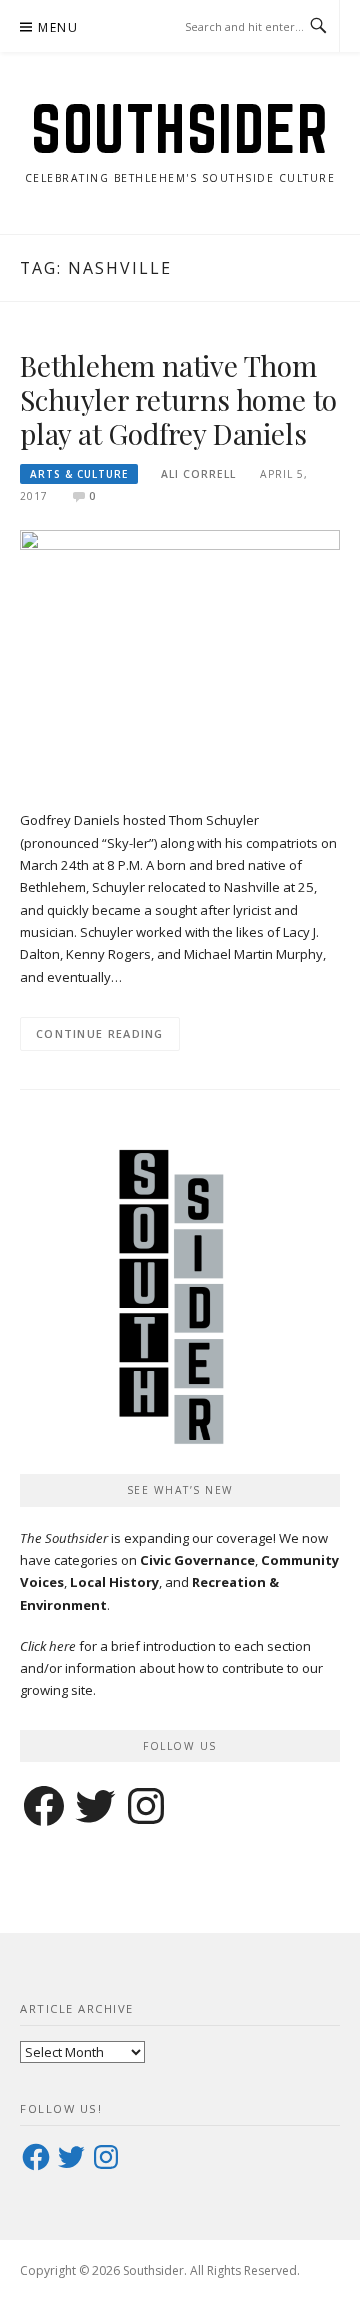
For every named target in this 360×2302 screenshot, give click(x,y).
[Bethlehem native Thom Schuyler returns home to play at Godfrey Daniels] (180, 659)
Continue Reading (100, 1033)
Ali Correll (198, 474)
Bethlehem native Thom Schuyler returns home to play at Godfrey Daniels (178, 399)
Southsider (180, 128)
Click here (48, 1646)
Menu (58, 27)
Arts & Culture (79, 474)
